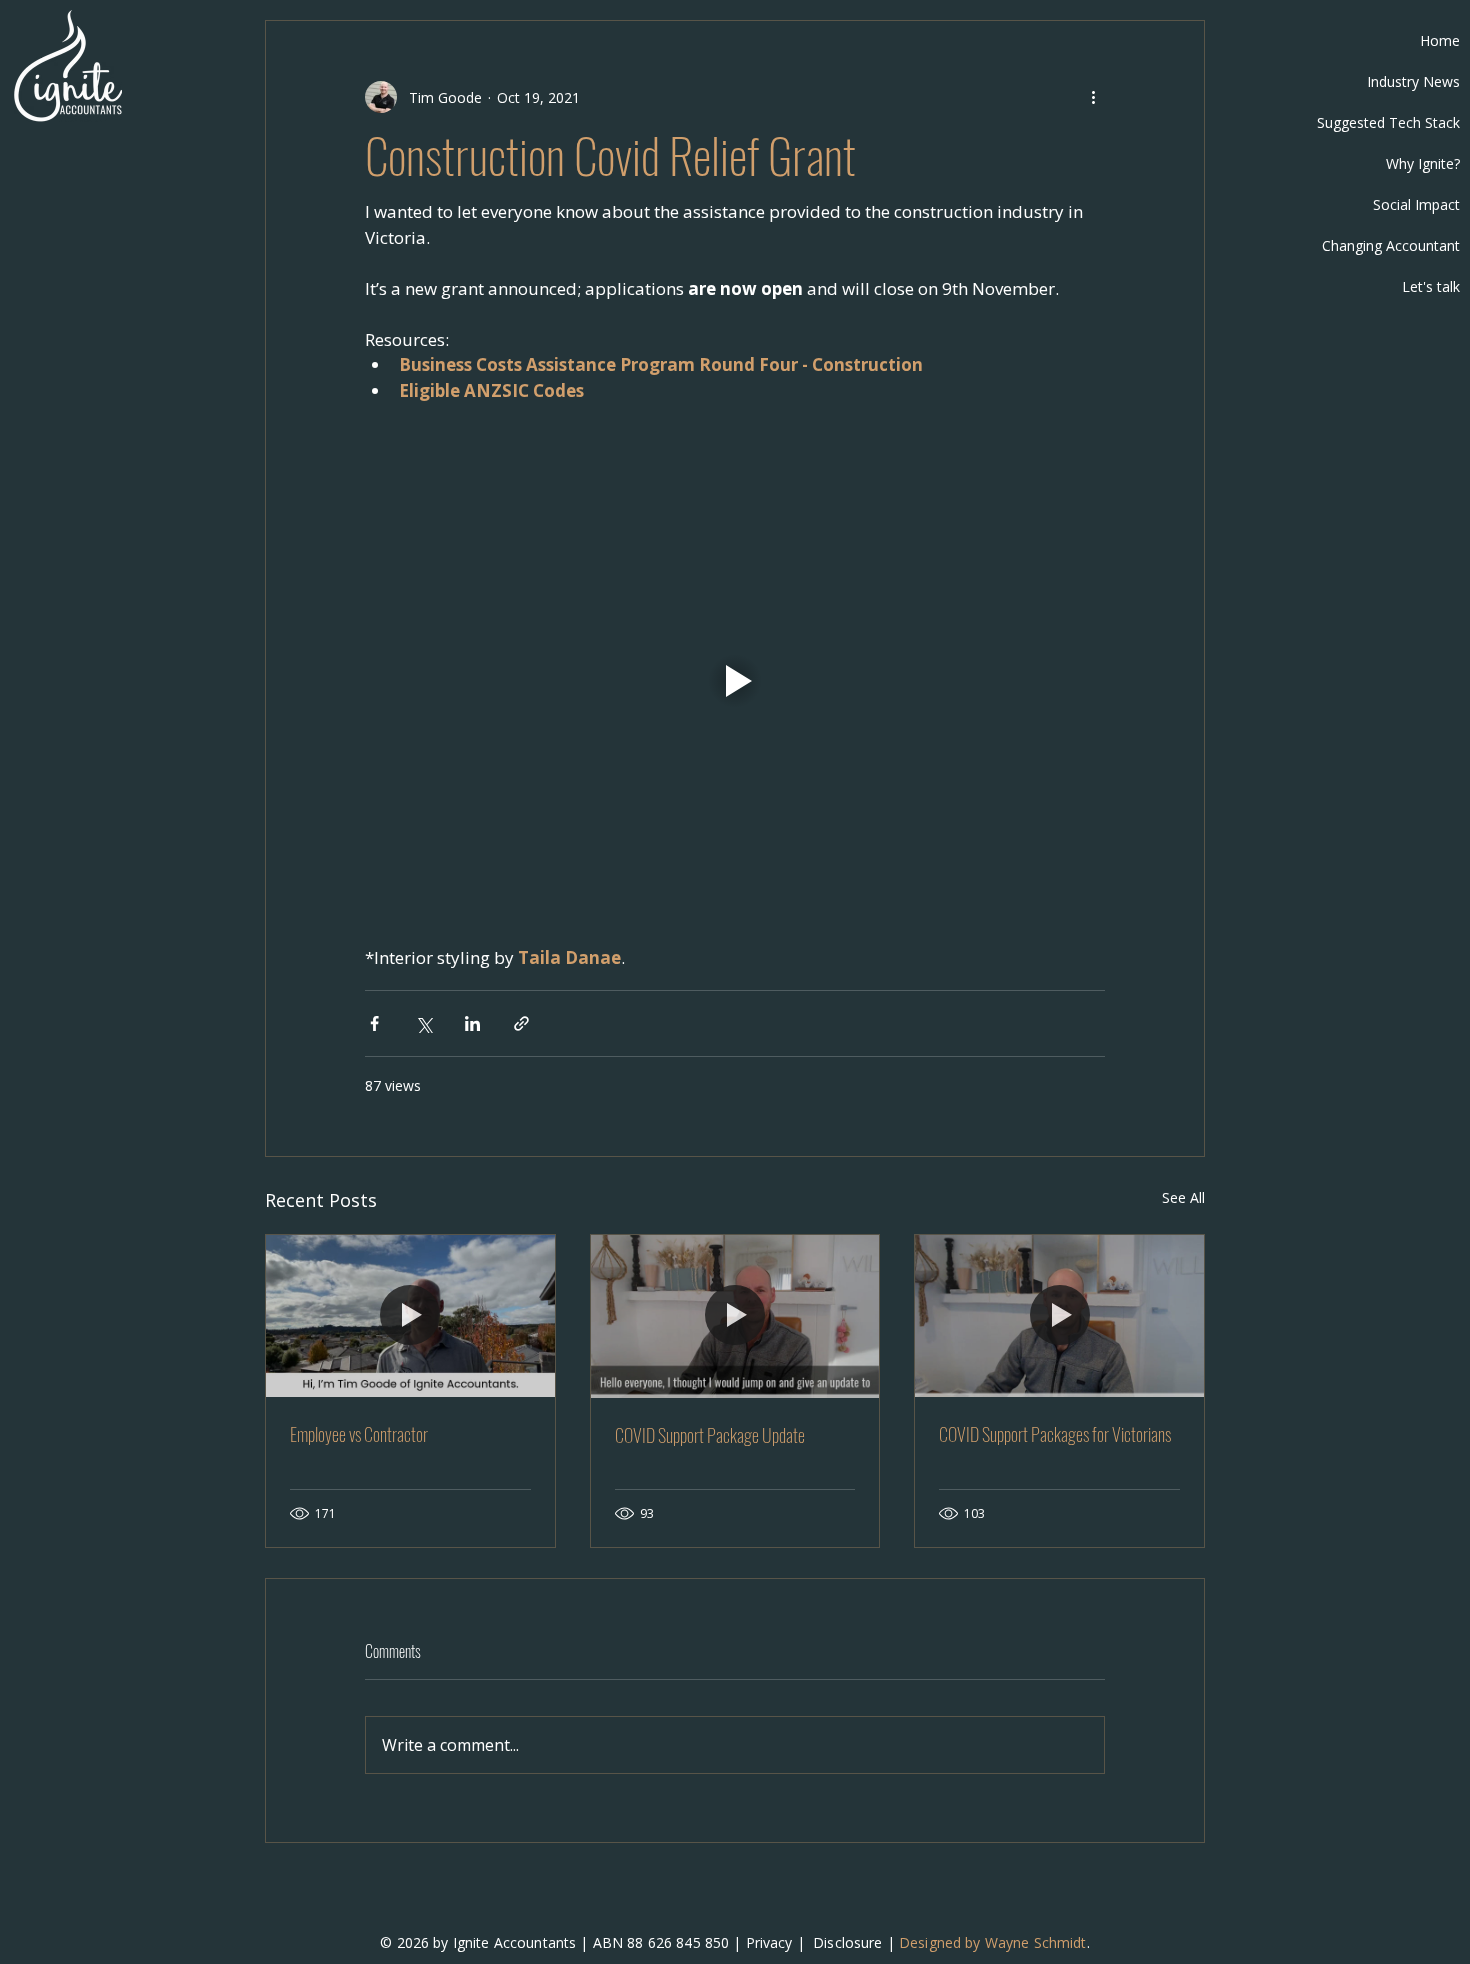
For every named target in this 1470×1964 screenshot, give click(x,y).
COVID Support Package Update (710, 1435)
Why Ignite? (1423, 163)
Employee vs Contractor (359, 1434)
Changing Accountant (1391, 245)
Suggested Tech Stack (1388, 122)
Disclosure (847, 1942)
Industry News (1413, 81)
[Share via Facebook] (374, 1023)
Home (1440, 40)
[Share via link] (521, 1023)
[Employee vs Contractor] (410, 1316)
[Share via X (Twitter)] (423, 1023)
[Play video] (735, 681)
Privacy (769, 1942)
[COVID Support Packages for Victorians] (1059, 1316)
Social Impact (1416, 204)
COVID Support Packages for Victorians (1055, 1434)
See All (1183, 1197)
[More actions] (1093, 97)
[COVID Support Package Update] (735, 1316)
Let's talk (1431, 286)
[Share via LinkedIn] (472, 1023)
